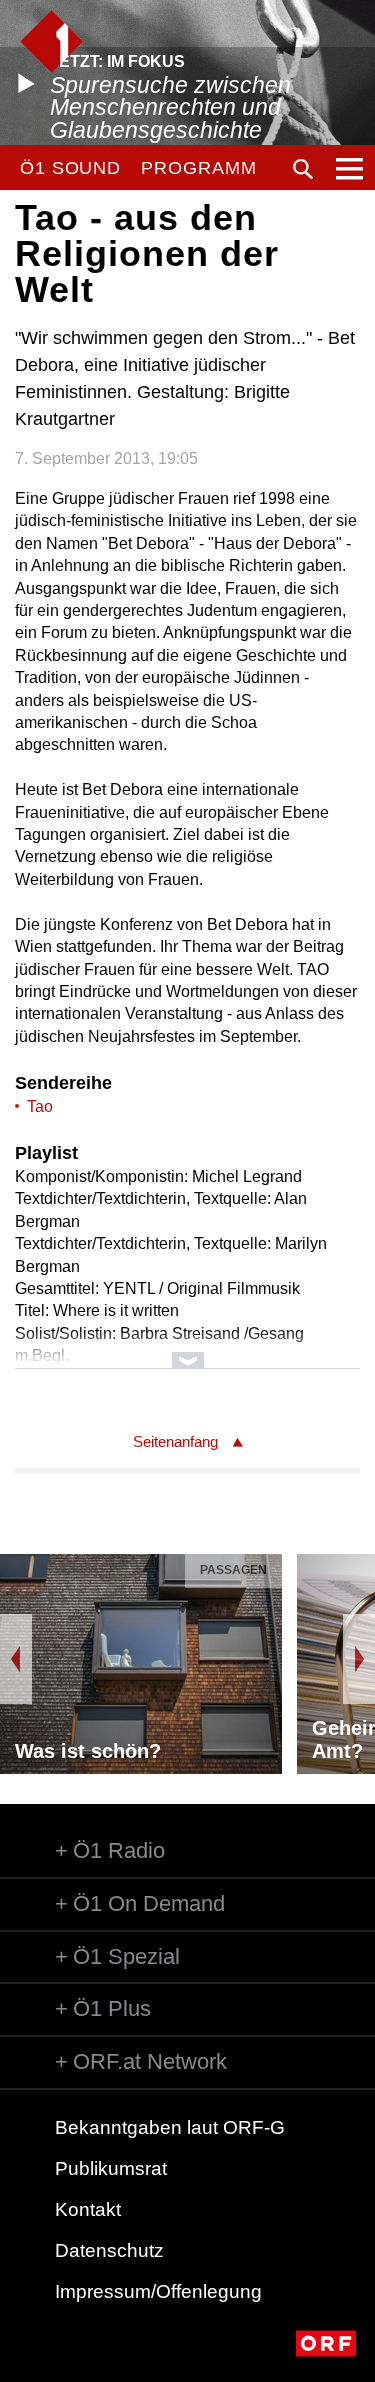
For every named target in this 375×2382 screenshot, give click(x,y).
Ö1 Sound (70, 168)
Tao (40, 1106)
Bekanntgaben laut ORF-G (170, 2127)
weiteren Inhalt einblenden (187, 1350)
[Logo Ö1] (51, 41)
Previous (16, 1659)
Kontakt (88, 2209)
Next (359, 1659)
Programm (198, 168)
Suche (303, 169)
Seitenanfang (175, 1441)
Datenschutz (109, 2250)
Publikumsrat (111, 2168)
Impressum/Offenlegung (158, 2291)
